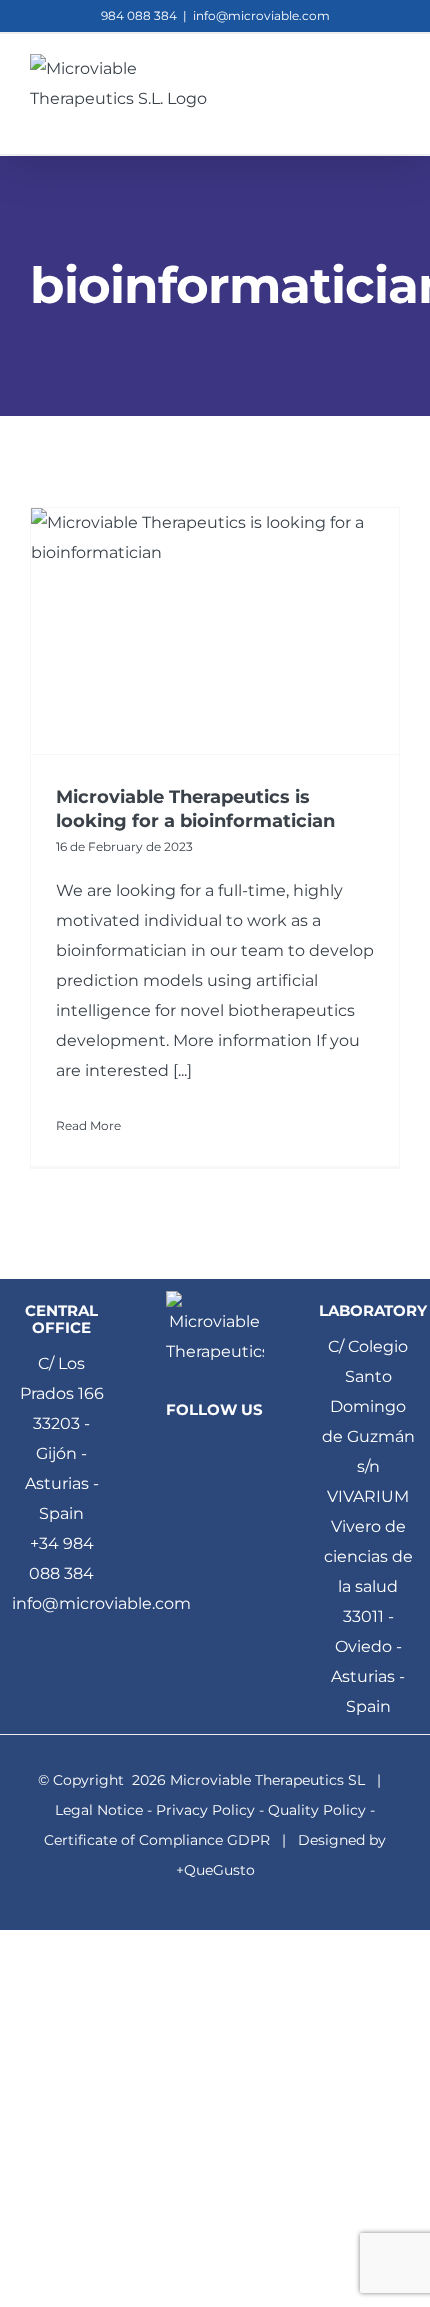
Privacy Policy (205, 1810)
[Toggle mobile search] (356, 84)
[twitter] (249, 1450)
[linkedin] (215, 1450)
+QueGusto (215, 1870)
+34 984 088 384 (61, 1558)
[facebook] (181, 1450)
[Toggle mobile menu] (392, 84)
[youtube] (198, 1488)
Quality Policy (317, 1810)
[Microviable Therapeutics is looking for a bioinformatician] (215, 630)
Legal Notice (99, 1810)
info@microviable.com (261, 15)
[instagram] (232, 1488)
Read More (88, 1125)
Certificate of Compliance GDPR (157, 1840)
